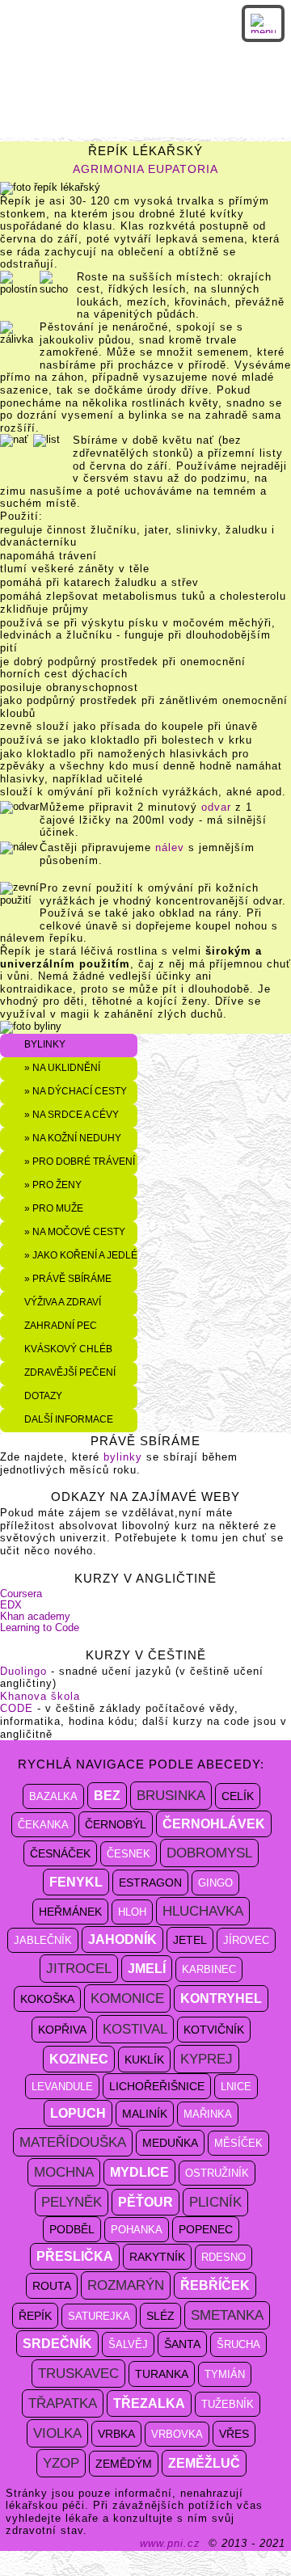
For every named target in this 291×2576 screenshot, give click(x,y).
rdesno (224, 2257)
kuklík (144, 2060)
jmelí (147, 1969)
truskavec (78, 2374)
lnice (236, 2087)
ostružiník (217, 2173)
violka (57, 2433)
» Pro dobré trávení (80, 1161)
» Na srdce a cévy (72, 1114)
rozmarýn (126, 2285)
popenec (206, 2229)
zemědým (124, 2464)
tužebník (228, 2404)
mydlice (139, 2172)
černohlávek (214, 1824)
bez (107, 1796)
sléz (160, 2316)
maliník (145, 2114)
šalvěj (128, 2344)
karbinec (209, 1969)
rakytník (157, 2257)
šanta (182, 2344)
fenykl (76, 1882)
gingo (215, 1883)
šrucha (238, 2344)
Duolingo (23, 1671)
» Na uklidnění (62, 1067)
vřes (234, 2434)
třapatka (63, 2403)
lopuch (78, 2113)
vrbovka (177, 2434)
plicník (215, 2202)
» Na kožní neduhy (73, 1138)
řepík (35, 2316)
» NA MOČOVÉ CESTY (75, 1231)
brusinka (171, 1796)
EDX (11, 1605)
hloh (132, 1912)
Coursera (21, 1594)
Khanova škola (40, 1696)
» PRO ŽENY (53, 1185)
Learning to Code (40, 1627)
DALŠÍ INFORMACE (69, 1419)
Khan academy (35, 1616)
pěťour (145, 2202)
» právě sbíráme (68, 1278)
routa (52, 2286)
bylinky (125, 1457)
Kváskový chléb (68, 1349)
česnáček (60, 1853)
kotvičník (214, 2030)
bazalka (53, 1796)
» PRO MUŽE (54, 1208)
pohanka (137, 2230)
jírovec (246, 1940)
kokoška (47, 1999)
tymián (225, 2374)
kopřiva (62, 2030)
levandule (62, 2087)
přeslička (75, 2256)
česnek (129, 1854)
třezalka (149, 2403)
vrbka (116, 2434)
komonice (127, 1998)
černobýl (116, 1824)
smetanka (227, 2315)
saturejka (99, 2316)
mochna (64, 2172)
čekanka (43, 1825)
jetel (190, 1940)
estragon (150, 1882)
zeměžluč (204, 2463)
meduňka (170, 2143)
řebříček (215, 2285)
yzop (61, 2463)
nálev (170, 847)
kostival (135, 2029)
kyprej (207, 2059)
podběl (72, 2229)
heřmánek (70, 1912)
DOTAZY (43, 1396)
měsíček (238, 2143)
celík (238, 1796)
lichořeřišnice (157, 2086)
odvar (216, 807)
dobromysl (209, 1853)
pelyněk (72, 2202)
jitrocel (79, 1969)
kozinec (79, 2059)
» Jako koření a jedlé (81, 1255)
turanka (162, 2374)
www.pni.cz (170, 2543)
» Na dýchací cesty (76, 1091)
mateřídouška (73, 2142)
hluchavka (203, 1911)
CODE (17, 1708)
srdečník (57, 2344)
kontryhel (221, 1998)
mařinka (208, 2114)
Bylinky (45, 1044)
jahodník (122, 1939)
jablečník (43, 1940)
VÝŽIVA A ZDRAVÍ (63, 1302)
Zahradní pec (61, 1325)
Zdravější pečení (70, 1372)
